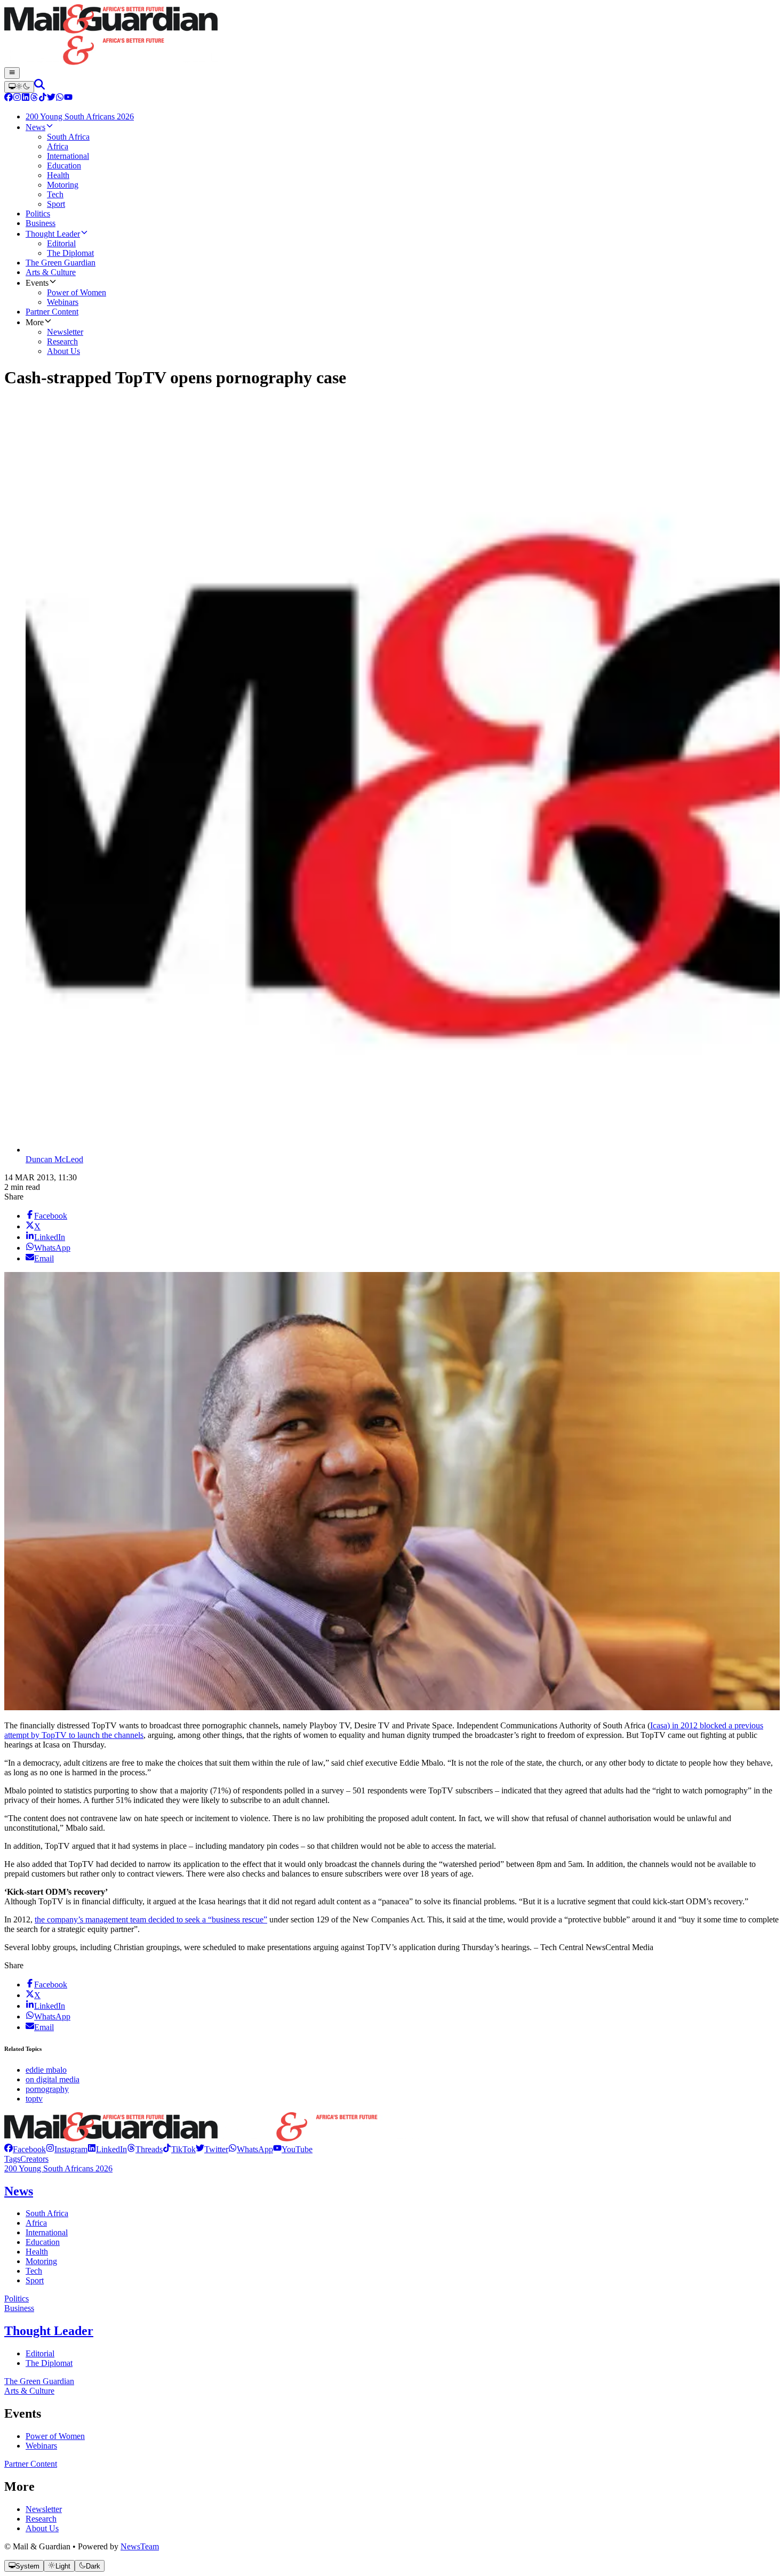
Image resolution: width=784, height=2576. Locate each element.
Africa (36, 2223)
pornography (47, 2089)
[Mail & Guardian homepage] (392, 36)
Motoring (41, 2261)
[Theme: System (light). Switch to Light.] (19, 87)
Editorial (40, 2353)
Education (43, 2242)
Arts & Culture (29, 2391)
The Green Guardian (39, 2381)
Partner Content (31, 2464)
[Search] (39, 87)
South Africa (47, 2213)
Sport (35, 2280)
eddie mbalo (46, 2070)
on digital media (53, 2079)
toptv (34, 2099)
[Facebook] (9, 98)
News (19, 2191)
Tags (12, 2159)
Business (19, 2308)
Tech (34, 2271)
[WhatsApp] (60, 98)
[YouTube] (68, 98)
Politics (17, 2299)
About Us (42, 2528)
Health (37, 2252)
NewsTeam (140, 2546)
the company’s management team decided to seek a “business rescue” (151, 1919)
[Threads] (34, 98)
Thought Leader (49, 2331)
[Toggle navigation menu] (12, 73)
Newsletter (44, 2509)
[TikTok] (43, 98)
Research (41, 2519)
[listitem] (25, 2149)
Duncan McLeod (54, 1159)
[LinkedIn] (26, 98)
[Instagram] (17, 98)
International (47, 2232)
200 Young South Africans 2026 (58, 2168)
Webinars (41, 2446)
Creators (34, 2159)
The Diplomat (49, 2363)
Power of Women (55, 2436)
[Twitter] (51, 98)
